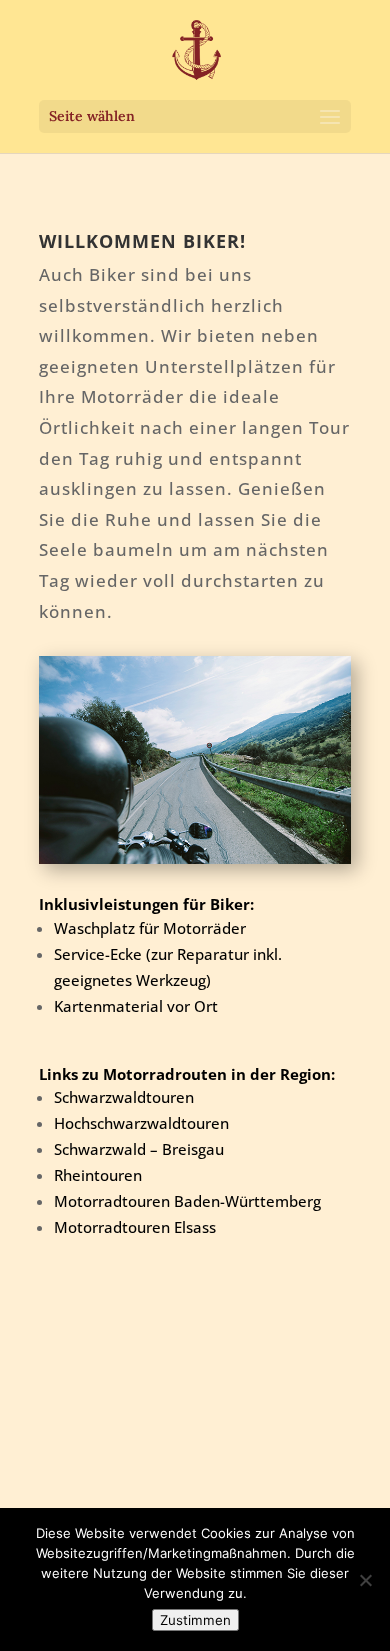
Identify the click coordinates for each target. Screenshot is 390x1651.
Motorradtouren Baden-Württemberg (187, 1201)
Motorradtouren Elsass (135, 1227)
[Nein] (365, 1580)
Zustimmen (195, 1620)
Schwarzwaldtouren (124, 1097)
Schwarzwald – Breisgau (139, 1149)
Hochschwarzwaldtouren (141, 1123)
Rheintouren (98, 1175)
